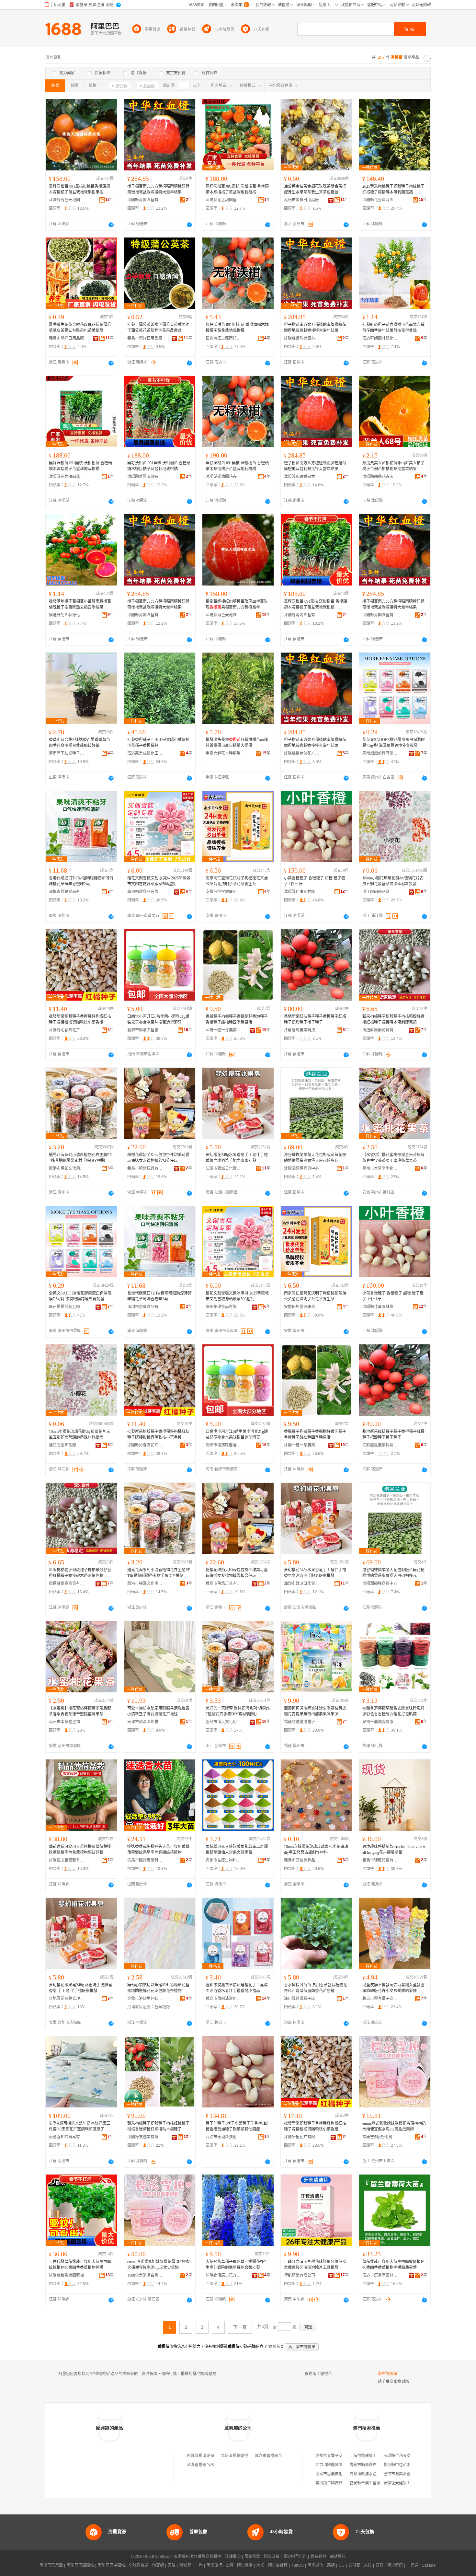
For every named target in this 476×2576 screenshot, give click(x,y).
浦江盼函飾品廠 (376, 892)
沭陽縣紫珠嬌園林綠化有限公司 (302, 338)
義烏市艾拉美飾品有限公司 (302, 1860)
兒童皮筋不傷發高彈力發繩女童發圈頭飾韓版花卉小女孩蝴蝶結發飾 (393, 1988)
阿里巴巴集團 (51, 2565)
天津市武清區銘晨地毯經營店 (145, 1722)
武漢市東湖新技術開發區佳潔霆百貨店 (223, 2137)
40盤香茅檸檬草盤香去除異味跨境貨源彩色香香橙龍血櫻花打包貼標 (393, 1711)
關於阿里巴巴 (295, 2557)
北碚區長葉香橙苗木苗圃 (242, 2456)
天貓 (172, 2565)
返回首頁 (276, 2347)
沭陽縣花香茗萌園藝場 (380, 200)
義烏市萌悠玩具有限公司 (145, 1168)
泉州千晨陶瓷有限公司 (380, 1722)
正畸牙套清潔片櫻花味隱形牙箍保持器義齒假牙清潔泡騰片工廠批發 (315, 2265)
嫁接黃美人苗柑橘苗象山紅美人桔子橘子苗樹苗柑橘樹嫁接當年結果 (393, 466)
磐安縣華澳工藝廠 (365, 2483)
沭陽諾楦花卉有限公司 (302, 2137)
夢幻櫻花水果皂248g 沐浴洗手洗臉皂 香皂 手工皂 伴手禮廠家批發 (80, 1988)
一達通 (413, 2565)
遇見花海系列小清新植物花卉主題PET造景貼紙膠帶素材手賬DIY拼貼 (80, 1158)
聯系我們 (318, 2557)
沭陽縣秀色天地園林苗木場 (67, 200)
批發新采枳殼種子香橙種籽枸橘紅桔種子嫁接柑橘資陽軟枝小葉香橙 (80, 1019)
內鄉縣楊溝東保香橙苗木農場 (212, 2456)
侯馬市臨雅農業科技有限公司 (145, 1860)
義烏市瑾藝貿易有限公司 (380, 1860)
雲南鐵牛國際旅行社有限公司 (341, 2483)
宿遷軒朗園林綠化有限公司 (380, 338)
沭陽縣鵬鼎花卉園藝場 (380, 477)
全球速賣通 (139, 2565)
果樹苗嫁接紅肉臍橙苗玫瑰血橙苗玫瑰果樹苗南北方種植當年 (237, 604)
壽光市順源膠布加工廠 (369, 2465)
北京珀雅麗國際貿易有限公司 (341, 2465)
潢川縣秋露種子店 (300, 1999)
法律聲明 (233, 2557)
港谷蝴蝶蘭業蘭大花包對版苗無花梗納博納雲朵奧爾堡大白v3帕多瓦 (315, 1158)
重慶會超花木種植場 (223, 753)
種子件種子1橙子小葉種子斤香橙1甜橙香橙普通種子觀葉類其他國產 (237, 2126)
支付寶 (354, 2565)
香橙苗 (326, 2374)
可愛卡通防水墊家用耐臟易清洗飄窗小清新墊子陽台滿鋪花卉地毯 (158, 1711)
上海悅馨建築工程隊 (367, 2456)
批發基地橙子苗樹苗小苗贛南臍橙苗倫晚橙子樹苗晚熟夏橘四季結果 (80, 604)
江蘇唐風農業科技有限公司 (302, 1030)
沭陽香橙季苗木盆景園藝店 (210, 2465)
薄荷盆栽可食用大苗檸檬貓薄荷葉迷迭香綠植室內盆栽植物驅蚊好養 (80, 1850)
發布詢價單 (388, 2374)
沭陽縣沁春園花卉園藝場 (67, 1030)
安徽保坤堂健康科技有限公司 (223, 892)
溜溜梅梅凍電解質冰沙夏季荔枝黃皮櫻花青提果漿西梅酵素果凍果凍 (315, 1711)
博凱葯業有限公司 (300, 2275)
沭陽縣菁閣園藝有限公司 (145, 200)
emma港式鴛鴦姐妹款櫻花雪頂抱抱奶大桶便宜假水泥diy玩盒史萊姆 (394, 2126)
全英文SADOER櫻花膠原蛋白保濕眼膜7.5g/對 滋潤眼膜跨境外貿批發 (394, 743)
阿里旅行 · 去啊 (220, 2565)
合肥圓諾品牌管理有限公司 (67, 1999)
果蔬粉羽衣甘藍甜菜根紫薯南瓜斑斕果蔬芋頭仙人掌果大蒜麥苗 (237, 1850)
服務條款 (252, 2557)
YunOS (298, 2565)
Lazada (429, 2565)
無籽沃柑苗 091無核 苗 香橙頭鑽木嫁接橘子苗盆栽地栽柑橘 (237, 328)
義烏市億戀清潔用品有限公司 (223, 1999)
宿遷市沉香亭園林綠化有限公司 (380, 2275)
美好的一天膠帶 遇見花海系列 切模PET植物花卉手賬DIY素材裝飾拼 (238, 1711)
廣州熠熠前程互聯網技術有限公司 (380, 753)
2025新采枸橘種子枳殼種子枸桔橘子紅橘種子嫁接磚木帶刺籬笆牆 (393, 189)
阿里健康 (395, 2565)
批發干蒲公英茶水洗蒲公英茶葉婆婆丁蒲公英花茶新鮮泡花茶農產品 (158, 328)
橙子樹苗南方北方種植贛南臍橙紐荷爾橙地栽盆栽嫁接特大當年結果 (158, 189)
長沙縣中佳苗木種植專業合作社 (411, 2465)
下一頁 (240, 2327)
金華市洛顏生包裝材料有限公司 (145, 1999)
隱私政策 (272, 2557)
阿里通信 (315, 2565)
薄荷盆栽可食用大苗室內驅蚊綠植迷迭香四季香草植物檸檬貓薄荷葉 (393, 2265)
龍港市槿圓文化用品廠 (67, 1168)
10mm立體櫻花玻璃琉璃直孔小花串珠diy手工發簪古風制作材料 (316, 1850)
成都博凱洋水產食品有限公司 (375, 2474)
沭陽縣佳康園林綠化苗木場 (302, 892)
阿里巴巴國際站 (80, 2565)
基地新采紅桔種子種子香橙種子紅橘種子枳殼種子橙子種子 (315, 1019)
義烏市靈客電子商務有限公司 (380, 1999)
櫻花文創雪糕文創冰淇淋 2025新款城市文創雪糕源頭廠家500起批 (159, 881)
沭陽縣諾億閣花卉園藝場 (223, 477)
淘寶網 (158, 2565)
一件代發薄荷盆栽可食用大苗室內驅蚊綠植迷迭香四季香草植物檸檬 (80, 2265)
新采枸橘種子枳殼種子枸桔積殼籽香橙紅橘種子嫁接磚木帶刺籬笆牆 (393, 1019)
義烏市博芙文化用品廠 (223, 1722)
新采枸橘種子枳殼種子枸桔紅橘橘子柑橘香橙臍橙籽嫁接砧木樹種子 (158, 2126)
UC (342, 2565)
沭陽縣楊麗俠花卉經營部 (302, 753)
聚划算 (185, 2565)
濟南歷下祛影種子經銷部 (67, 753)
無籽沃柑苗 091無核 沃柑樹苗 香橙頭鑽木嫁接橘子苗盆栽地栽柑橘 (237, 189)
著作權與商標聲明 (206, 2557)
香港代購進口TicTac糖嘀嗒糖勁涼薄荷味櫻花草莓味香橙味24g (81, 881)
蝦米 (260, 2565)
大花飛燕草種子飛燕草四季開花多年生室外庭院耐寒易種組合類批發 (237, 2265)
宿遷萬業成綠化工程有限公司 (145, 753)
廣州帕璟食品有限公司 (145, 892)
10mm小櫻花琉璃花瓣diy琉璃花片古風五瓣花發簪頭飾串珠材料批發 (393, 881)
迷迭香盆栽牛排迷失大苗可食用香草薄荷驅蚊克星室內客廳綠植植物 (158, 1850)
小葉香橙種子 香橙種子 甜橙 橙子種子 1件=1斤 (315, 881)
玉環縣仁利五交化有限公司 (407, 2456)
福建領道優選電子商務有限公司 (302, 1722)
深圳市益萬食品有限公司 (67, 892)
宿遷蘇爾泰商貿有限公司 (380, 1030)
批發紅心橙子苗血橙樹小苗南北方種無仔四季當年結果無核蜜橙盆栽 (393, 328)
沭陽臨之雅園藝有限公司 (67, 1860)
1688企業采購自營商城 (145, 2275)
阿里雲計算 (278, 2565)
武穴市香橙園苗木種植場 (276, 2456)
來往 (368, 2565)
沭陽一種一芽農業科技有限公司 (223, 1030)
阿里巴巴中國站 (111, 2565)
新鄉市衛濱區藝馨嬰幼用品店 (145, 1030)
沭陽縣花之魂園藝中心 (223, 200)
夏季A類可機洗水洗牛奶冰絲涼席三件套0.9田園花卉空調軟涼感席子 (79, 2126)
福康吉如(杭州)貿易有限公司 (380, 2137)
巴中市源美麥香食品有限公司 (409, 2474)
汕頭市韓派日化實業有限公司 (223, 1168)
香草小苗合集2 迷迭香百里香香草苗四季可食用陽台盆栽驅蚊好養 (79, 743)
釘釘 (380, 2565)
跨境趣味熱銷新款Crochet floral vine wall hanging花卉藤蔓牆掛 (394, 1850)
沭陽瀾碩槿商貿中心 (301, 1168)
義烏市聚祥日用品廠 (301, 200)
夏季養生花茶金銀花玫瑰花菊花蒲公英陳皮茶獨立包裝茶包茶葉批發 (80, 328)
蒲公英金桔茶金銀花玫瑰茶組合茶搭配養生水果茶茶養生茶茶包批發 (315, 189)
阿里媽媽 (245, 2565)
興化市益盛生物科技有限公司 (223, 1860)
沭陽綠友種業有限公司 (145, 2137)
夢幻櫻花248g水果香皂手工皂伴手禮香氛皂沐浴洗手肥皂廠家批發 (237, 1158)
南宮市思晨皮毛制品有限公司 (341, 2474)
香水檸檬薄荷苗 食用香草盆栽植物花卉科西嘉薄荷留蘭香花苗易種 (316, 1988)
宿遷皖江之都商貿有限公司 (223, 338)
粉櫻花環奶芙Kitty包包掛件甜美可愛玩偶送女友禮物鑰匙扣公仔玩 (158, 1158)
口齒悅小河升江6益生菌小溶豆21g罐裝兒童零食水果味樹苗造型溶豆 (158, 1019)
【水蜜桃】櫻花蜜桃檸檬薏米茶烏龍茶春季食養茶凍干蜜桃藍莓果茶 (393, 1158)
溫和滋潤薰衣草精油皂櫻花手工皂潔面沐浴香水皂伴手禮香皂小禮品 (237, 1988)
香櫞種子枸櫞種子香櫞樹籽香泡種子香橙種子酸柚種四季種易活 (237, 1019)
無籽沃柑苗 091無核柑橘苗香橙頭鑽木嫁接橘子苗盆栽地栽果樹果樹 (79, 189)
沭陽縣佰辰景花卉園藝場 (223, 2275)
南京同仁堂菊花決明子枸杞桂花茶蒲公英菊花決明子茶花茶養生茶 (237, 881)
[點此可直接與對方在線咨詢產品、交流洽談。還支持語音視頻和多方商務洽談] (111, 225)
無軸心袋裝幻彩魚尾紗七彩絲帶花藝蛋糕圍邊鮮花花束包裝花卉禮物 (158, 1988)
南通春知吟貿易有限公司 (67, 2137)
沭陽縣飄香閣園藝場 (66, 2275)
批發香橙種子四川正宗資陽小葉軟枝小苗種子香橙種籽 (158, 743)
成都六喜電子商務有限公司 (339, 2456)
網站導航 (338, 2557)
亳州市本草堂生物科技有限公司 (380, 1168)
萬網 (331, 2565)
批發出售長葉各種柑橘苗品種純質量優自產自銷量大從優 (237, 743)
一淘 (199, 2565)
